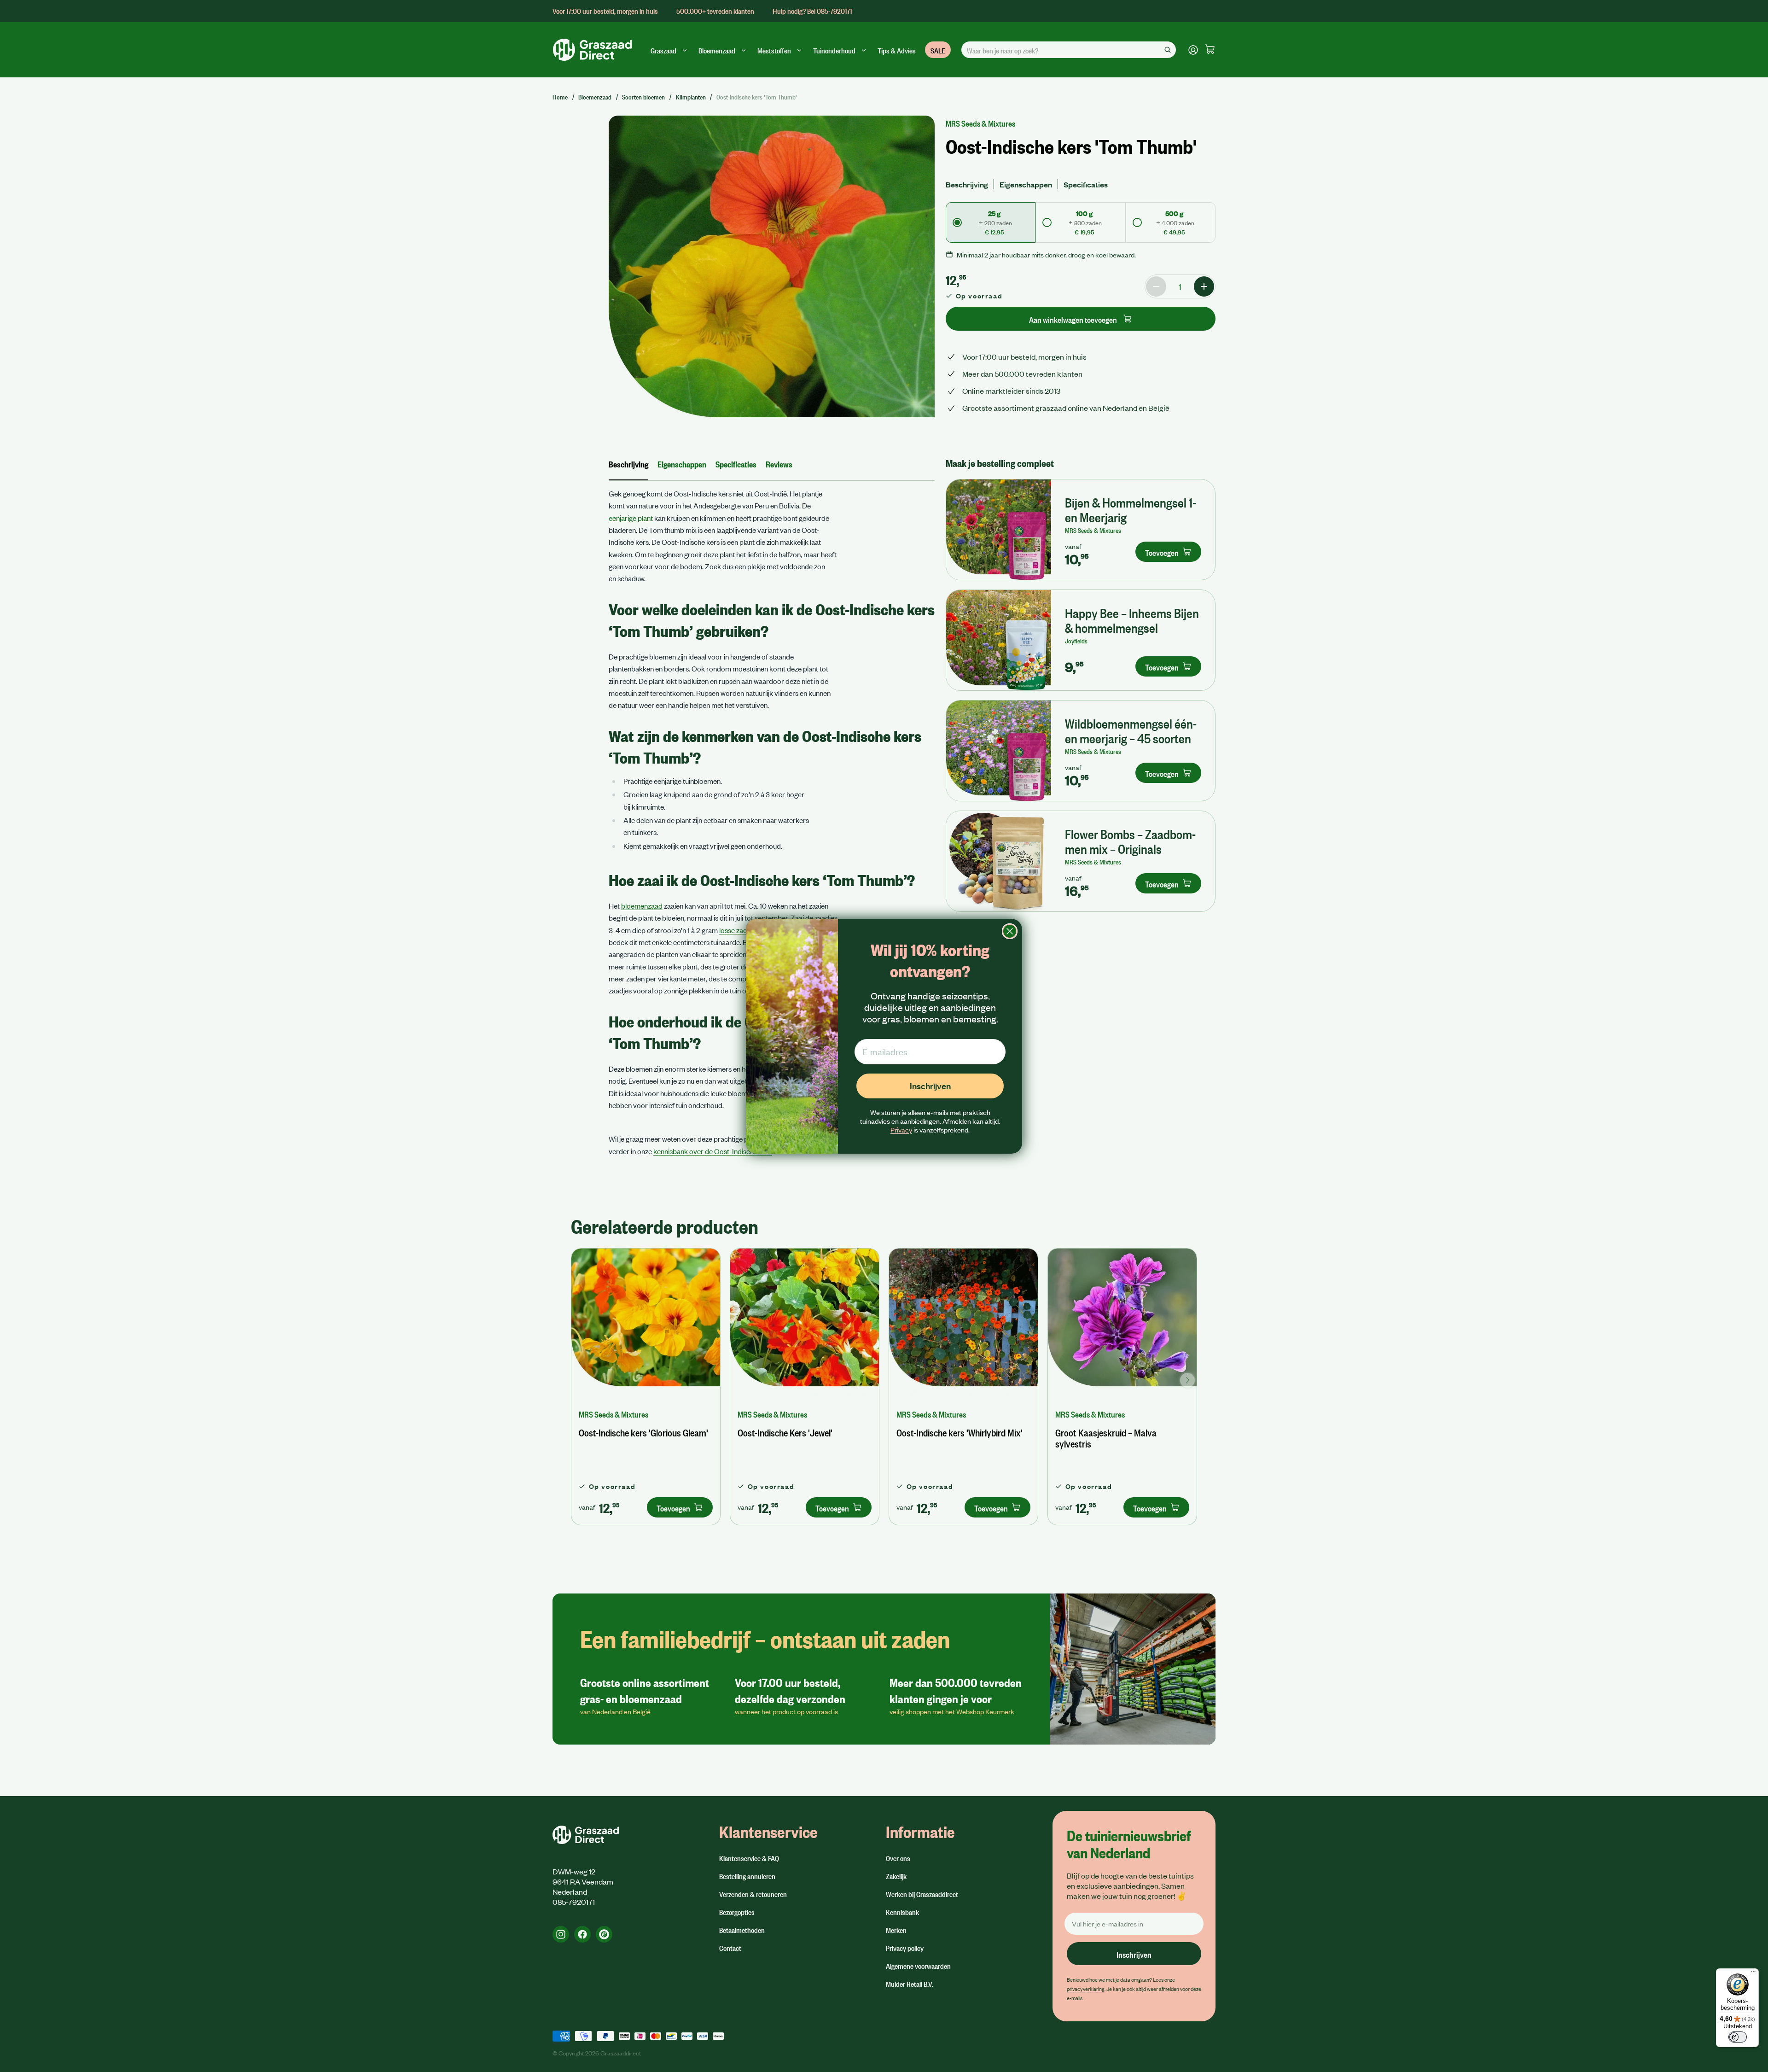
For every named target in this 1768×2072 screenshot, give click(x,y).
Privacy (901, 1130)
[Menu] (1753, 1974)
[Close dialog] (1010, 931)
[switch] (1738, 2037)
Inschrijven (930, 1086)
